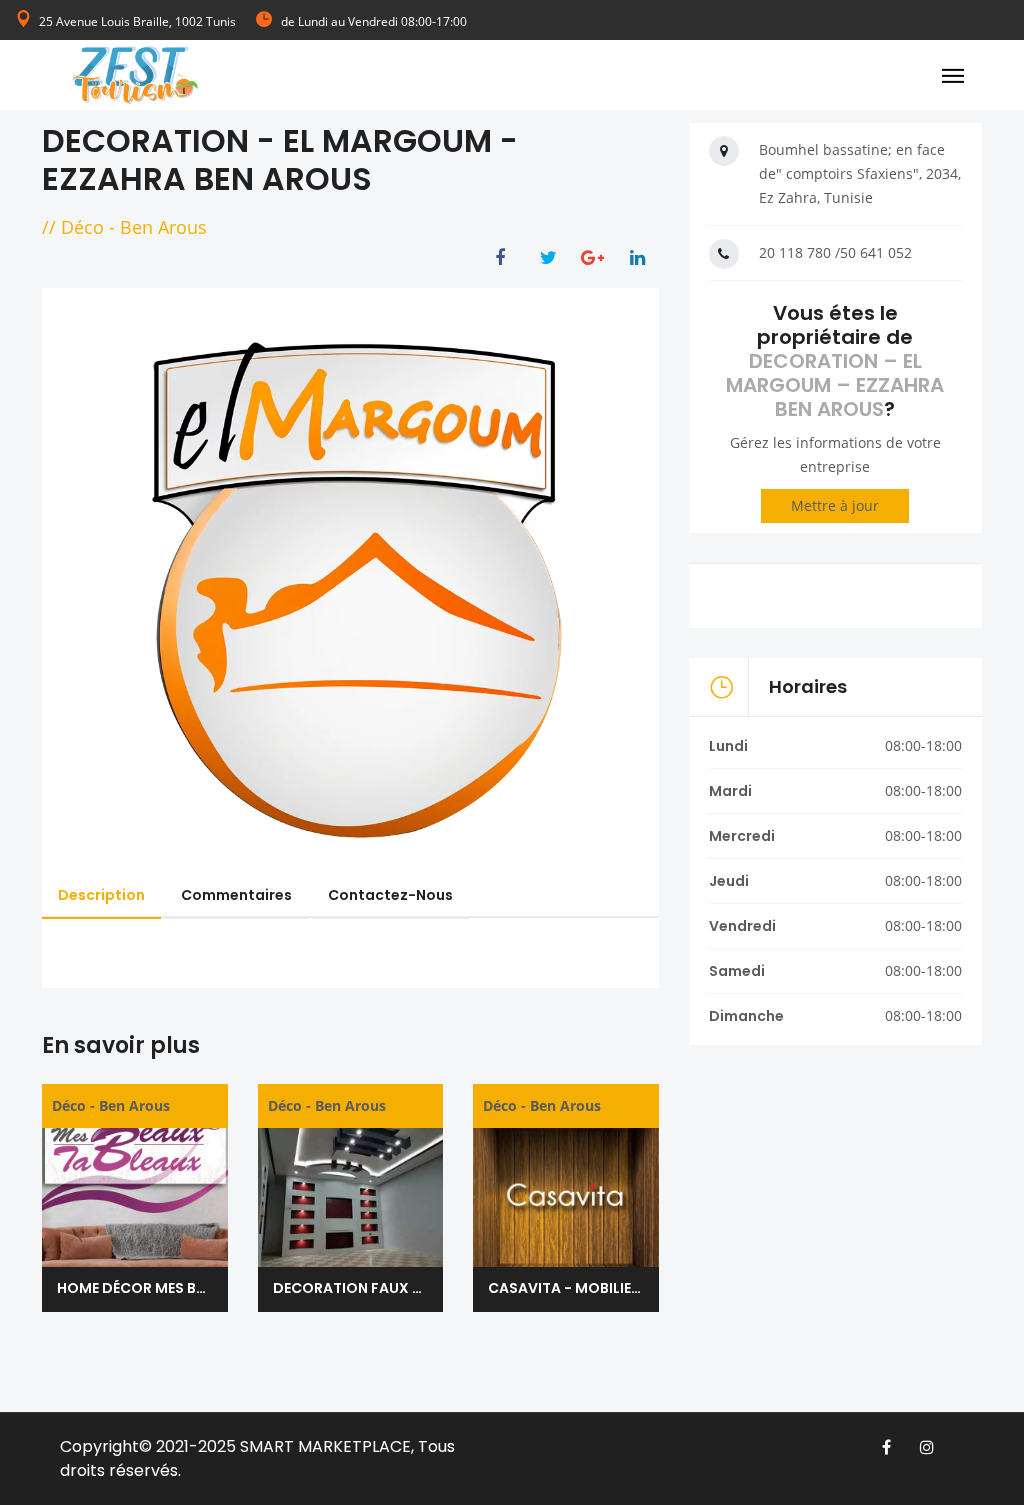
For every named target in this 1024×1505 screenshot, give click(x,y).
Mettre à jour (835, 505)
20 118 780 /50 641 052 (835, 252)
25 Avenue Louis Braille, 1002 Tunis (137, 21)
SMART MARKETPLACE (325, 1446)
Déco (82, 227)
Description (101, 895)
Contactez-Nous (390, 895)
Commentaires (236, 895)
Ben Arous (163, 227)
